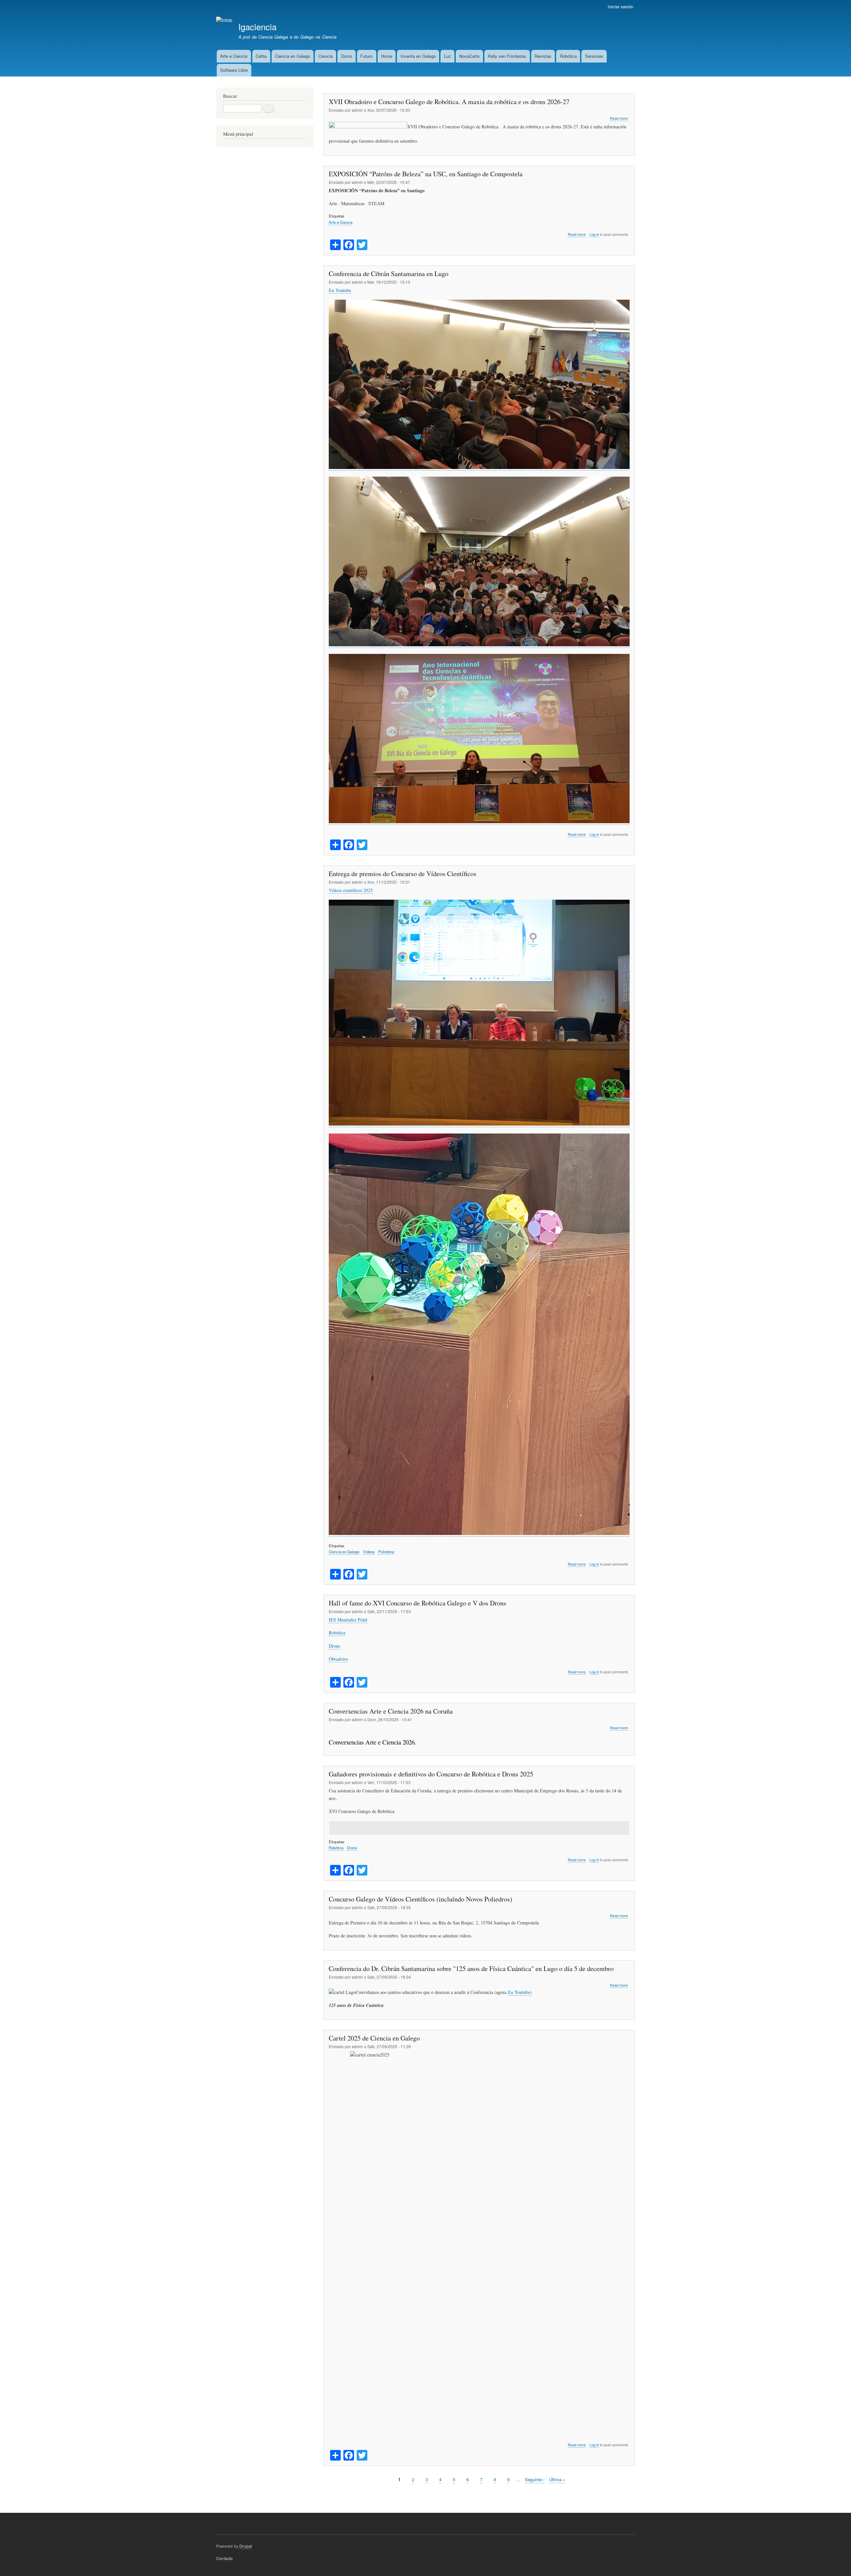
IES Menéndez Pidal (348, 1620)
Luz (448, 56)
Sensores (594, 56)
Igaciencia (257, 27)
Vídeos (369, 1552)
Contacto (225, 2558)
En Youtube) (520, 1992)
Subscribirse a (326, 2495)
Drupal (246, 2546)
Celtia (261, 56)
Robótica (568, 56)
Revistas (543, 56)
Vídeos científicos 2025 (351, 890)
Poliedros (386, 1552)
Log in (594, 234)
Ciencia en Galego (293, 56)
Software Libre (234, 70)
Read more (619, 118)
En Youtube (340, 290)
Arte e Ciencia (234, 56)
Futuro (366, 56)
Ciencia (326, 56)
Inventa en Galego (418, 56)
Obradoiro (338, 1659)
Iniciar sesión (620, 6)
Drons (347, 56)
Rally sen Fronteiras (507, 56)
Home (387, 56)
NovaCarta (469, 56)
